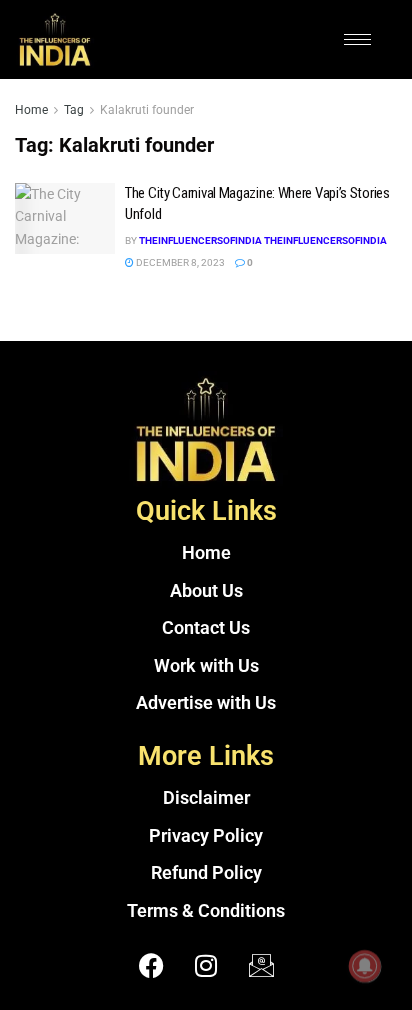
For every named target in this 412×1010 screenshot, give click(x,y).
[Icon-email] (261, 965)
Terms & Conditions (206, 911)
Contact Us (206, 628)
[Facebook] (151, 965)
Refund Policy (206, 873)
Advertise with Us (206, 703)
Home (31, 110)
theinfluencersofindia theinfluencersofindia (263, 240)
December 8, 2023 (179, 262)
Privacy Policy (206, 836)
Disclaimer (206, 798)
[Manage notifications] (365, 966)
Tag (74, 110)
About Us (206, 591)
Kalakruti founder (147, 110)
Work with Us (206, 666)
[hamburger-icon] (357, 39)
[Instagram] (206, 965)
